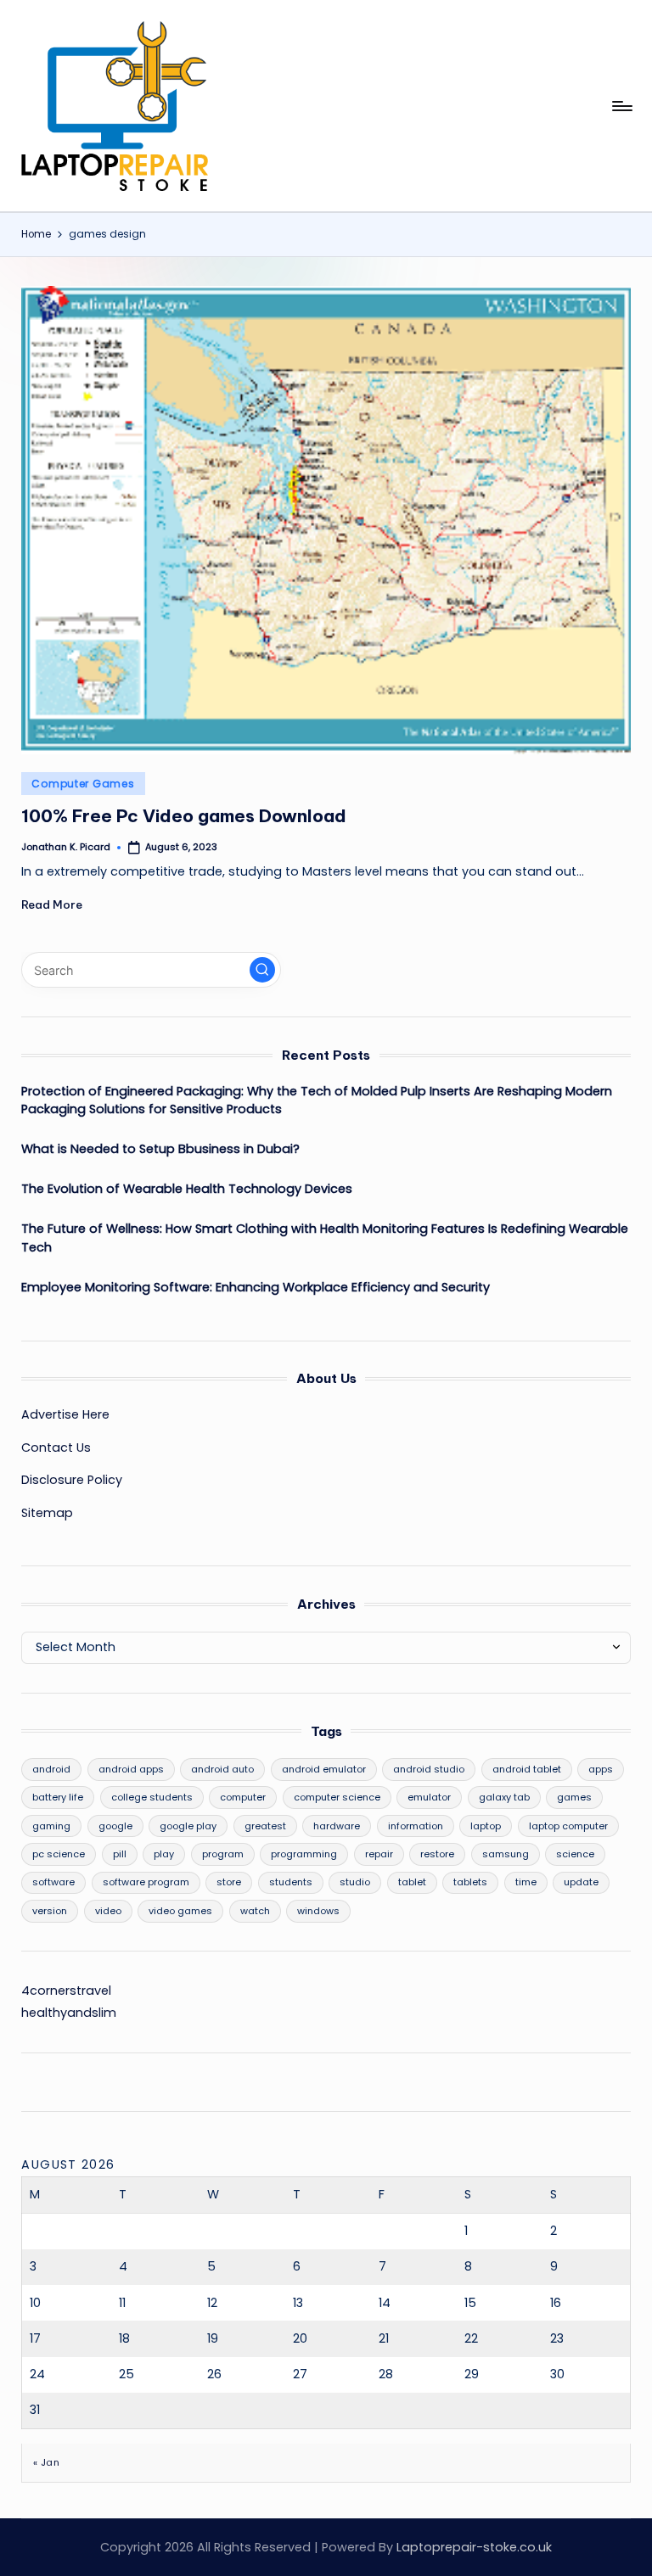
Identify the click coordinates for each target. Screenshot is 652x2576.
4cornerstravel (66, 1991)
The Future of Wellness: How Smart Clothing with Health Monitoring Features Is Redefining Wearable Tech (325, 1238)
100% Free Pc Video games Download (184, 816)
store (229, 1882)
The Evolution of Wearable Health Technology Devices (187, 1189)
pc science (59, 1854)
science (575, 1854)
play (164, 1854)
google (115, 1826)
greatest (265, 1826)
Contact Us (56, 1448)
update (581, 1882)
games (574, 1797)
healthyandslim (69, 2013)
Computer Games (83, 784)
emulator (429, 1797)
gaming (51, 1826)
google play (188, 1826)
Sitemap (47, 1513)
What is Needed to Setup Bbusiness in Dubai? (160, 1149)
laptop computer (568, 1826)
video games (180, 1911)
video (108, 1911)
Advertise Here (65, 1414)
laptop (486, 1826)
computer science (337, 1797)
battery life (58, 1797)
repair (379, 1854)
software (53, 1882)
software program (146, 1882)
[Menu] (621, 106)
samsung (506, 1854)
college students (152, 1797)
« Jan (46, 2462)
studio (355, 1882)
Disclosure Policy (72, 1480)
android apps (131, 1769)
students (291, 1882)
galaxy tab (504, 1797)
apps (601, 1769)
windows (318, 1911)
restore (437, 1854)
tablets (470, 1882)
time (526, 1882)
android (51, 1769)
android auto (222, 1769)
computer (243, 1797)
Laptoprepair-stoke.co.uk (474, 2547)
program (223, 1854)
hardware (337, 1826)
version (50, 1911)
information (416, 1826)
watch (255, 1911)
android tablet (527, 1769)
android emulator (324, 1769)
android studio (429, 1769)
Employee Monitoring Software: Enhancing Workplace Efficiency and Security (256, 1287)
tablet (412, 1882)
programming (304, 1854)
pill (120, 1854)
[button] (262, 970)
